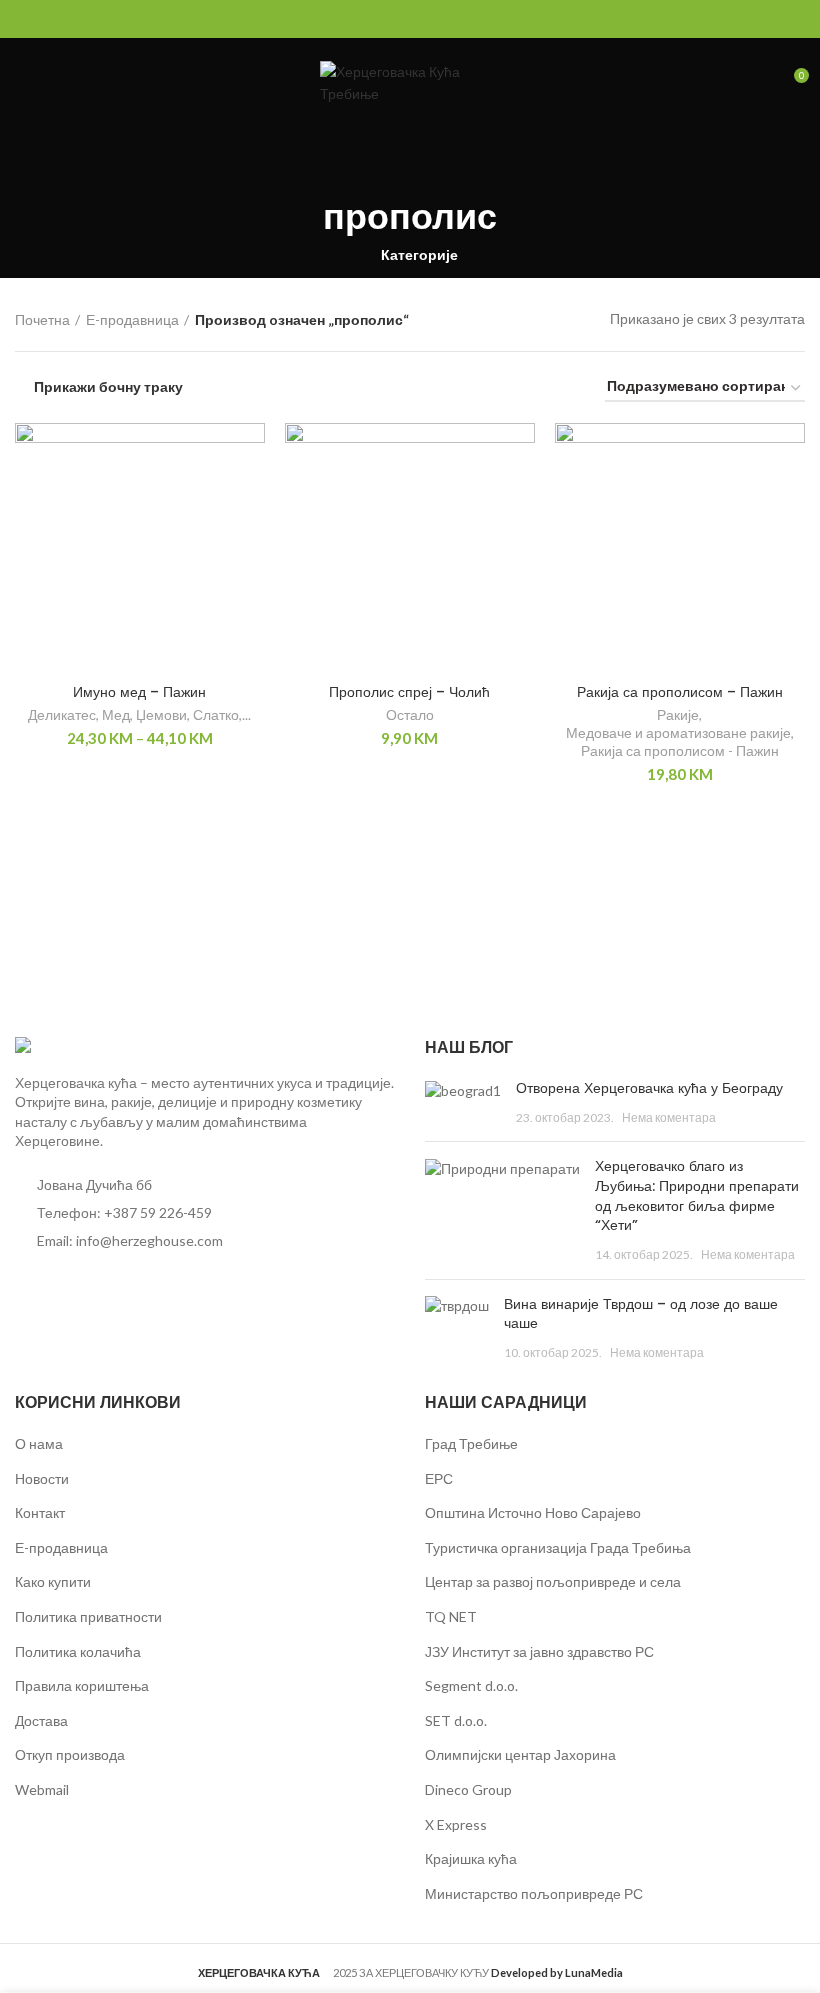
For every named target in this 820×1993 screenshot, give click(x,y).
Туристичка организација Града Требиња (558, 1547)
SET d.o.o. (456, 1720)
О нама (39, 1443)
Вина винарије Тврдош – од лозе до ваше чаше (641, 1314)
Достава (41, 1720)
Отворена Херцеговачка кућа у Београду (649, 1088)
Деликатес (62, 714)
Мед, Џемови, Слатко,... (176, 714)
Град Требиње (471, 1443)
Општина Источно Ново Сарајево (533, 1512)
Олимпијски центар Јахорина (520, 1754)
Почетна (42, 319)
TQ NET (451, 1616)
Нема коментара (669, 1117)
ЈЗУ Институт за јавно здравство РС (539, 1651)
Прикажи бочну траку (108, 387)
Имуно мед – (139, 692)
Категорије (419, 255)
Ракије (678, 714)
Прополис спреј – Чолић (409, 692)
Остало (410, 714)
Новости (42, 1478)
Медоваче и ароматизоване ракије (678, 732)
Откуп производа (70, 1754)
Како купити (53, 1581)
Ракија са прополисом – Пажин (680, 692)
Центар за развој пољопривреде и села (553, 1581)
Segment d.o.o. (471, 1685)
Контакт (40, 1512)
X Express (456, 1824)
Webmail (42, 1789)
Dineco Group (468, 1789)
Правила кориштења (82, 1685)
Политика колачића (78, 1651)
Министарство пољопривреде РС (534, 1893)
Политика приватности (88, 1616)
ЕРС (439, 1478)
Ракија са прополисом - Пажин (680, 750)
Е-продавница (132, 319)
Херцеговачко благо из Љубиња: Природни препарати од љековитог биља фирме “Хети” (697, 1195)
